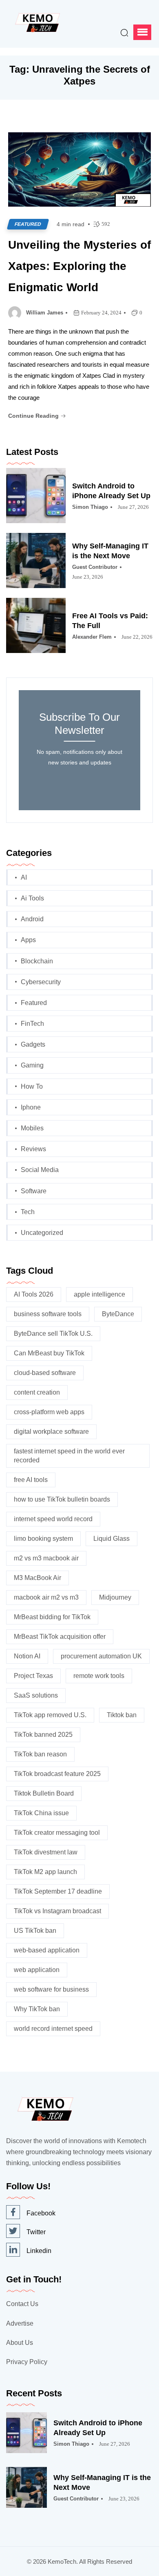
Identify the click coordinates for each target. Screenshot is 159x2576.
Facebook (41, 2213)
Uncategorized (42, 1233)
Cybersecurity (41, 982)
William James (45, 313)
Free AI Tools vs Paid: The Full (110, 621)
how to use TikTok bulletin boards (62, 1499)
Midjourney (115, 1597)
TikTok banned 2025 (43, 1735)
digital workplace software (51, 1432)
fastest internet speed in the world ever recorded (69, 1456)
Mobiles (32, 1128)
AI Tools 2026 (34, 1294)
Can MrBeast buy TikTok (49, 1353)
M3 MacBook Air (38, 1578)
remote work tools (99, 1676)
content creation (37, 1392)
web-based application (47, 1950)
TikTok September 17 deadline (58, 1891)
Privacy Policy (27, 2362)
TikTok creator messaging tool (57, 1833)
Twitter (36, 2232)
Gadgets (33, 1044)
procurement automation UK (101, 1656)
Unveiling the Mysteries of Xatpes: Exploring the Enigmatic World (79, 266)
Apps (28, 940)
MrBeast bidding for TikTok (52, 1617)
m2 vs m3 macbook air (46, 1558)
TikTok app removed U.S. (50, 1715)
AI (24, 877)
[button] (142, 32)
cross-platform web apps (49, 1412)
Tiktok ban (122, 1715)
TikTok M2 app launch (45, 1872)
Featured (28, 224)
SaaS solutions (36, 1695)
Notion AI (27, 1656)
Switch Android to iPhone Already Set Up (111, 491)
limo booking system (43, 1539)
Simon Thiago (90, 507)
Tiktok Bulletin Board (44, 1793)
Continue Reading (34, 416)
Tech (28, 1212)
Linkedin (39, 2251)
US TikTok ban (35, 1931)
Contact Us (22, 2304)
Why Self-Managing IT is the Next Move (110, 551)
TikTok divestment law (46, 1852)
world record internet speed (53, 2029)
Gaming (32, 1065)
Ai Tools (32, 898)
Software (34, 1191)
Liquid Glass (112, 1539)
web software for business (51, 1989)
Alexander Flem (92, 637)
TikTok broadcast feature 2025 (57, 1774)
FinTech (32, 1024)
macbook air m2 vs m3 (46, 1597)
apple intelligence (99, 1294)
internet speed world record (53, 1519)
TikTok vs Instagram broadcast (57, 1911)
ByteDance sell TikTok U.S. (53, 1334)
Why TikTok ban (37, 2009)
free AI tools (31, 1480)
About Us (20, 2343)
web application (37, 1970)
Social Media (40, 1170)
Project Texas (33, 1676)
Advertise (20, 2323)
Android (32, 919)
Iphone (31, 1107)
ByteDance (118, 1314)
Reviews (33, 1149)
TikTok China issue (41, 1813)
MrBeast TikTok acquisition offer (60, 1637)
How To (32, 1086)
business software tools (48, 1314)
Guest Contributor (95, 567)
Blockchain (37, 961)
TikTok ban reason (40, 1754)
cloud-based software (45, 1373)
